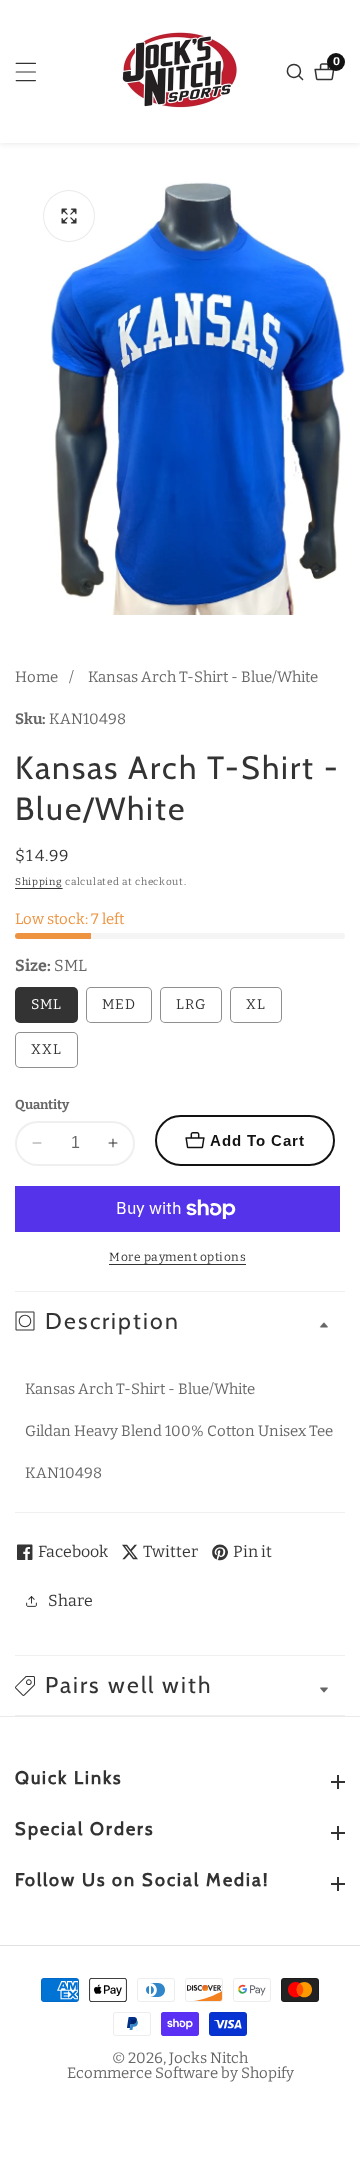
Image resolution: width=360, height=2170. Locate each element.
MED (119, 1004)
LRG (191, 1004)
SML (46, 1004)
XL (256, 1004)
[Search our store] (297, 72)
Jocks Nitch (208, 2058)
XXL (46, 1049)
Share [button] (70, 1600)
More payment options (177, 1257)
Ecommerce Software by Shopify (180, 2073)
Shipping (39, 882)
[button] (180, 1685)
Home (36, 677)
